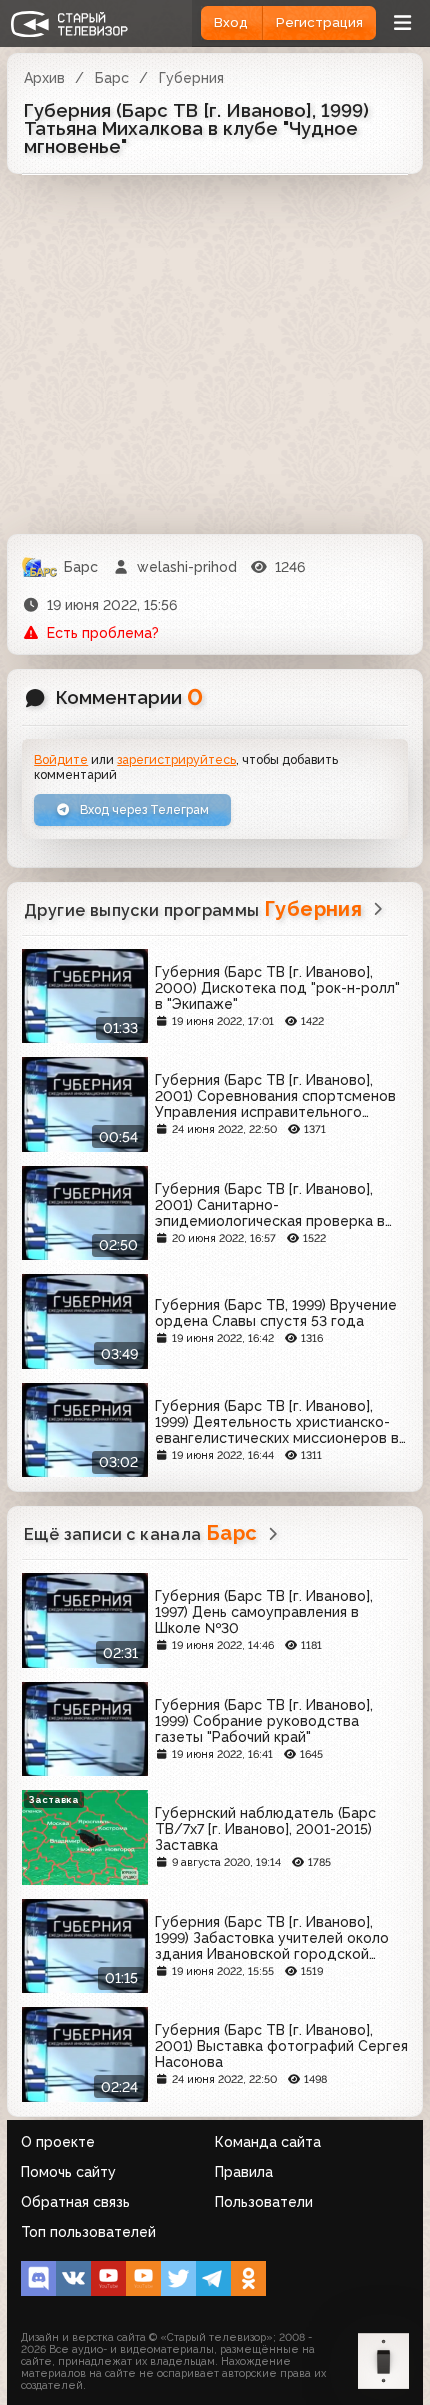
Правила (244, 2172)
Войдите (61, 759)
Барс (112, 78)
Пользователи (264, 2202)
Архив (44, 78)
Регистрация (319, 22)
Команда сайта (268, 2142)
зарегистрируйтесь (176, 759)
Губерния (191, 78)
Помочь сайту (68, 2172)
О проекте (58, 2142)
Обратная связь (75, 2202)
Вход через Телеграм (143, 809)
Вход (231, 22)
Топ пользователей (88, 2232)
